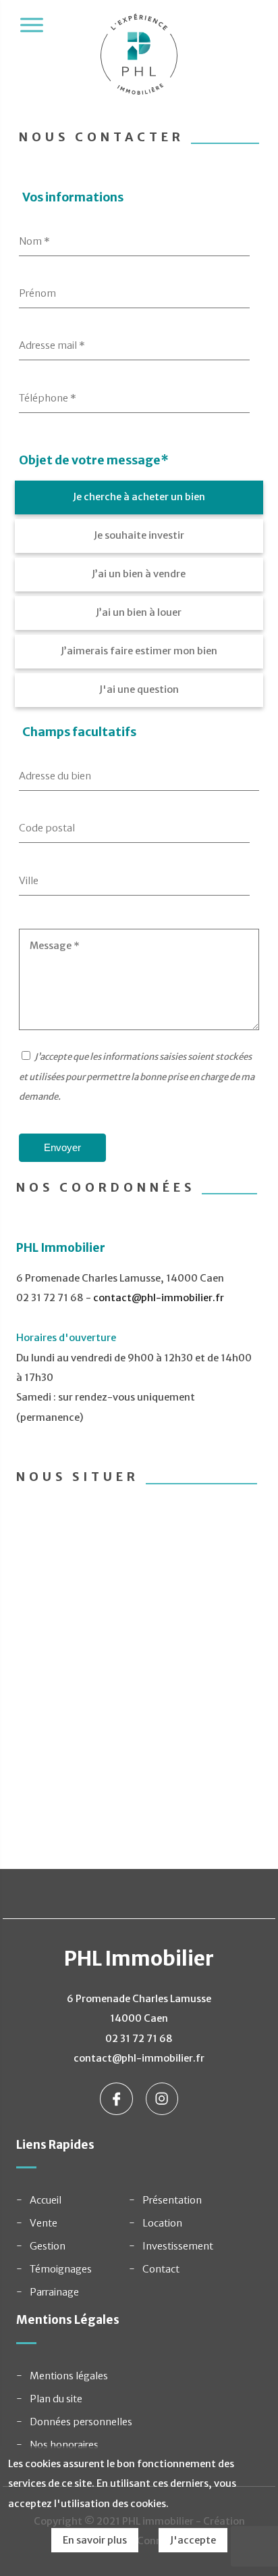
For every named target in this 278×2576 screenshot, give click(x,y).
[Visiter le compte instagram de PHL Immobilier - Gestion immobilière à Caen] (162, 2098)
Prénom (37, 293)
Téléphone (48, 398)
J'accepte (193, 2540)
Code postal (47, 828)
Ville (29, 881)
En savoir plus (95, 2540)
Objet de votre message (94, 460)
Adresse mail (52, 345)
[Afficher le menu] (32, 25)
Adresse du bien (55, 776)
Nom (34, 241)
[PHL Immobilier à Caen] (139, 61)
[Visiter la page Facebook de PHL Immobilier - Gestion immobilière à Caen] (117, 2098)
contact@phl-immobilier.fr (159, 1298)
